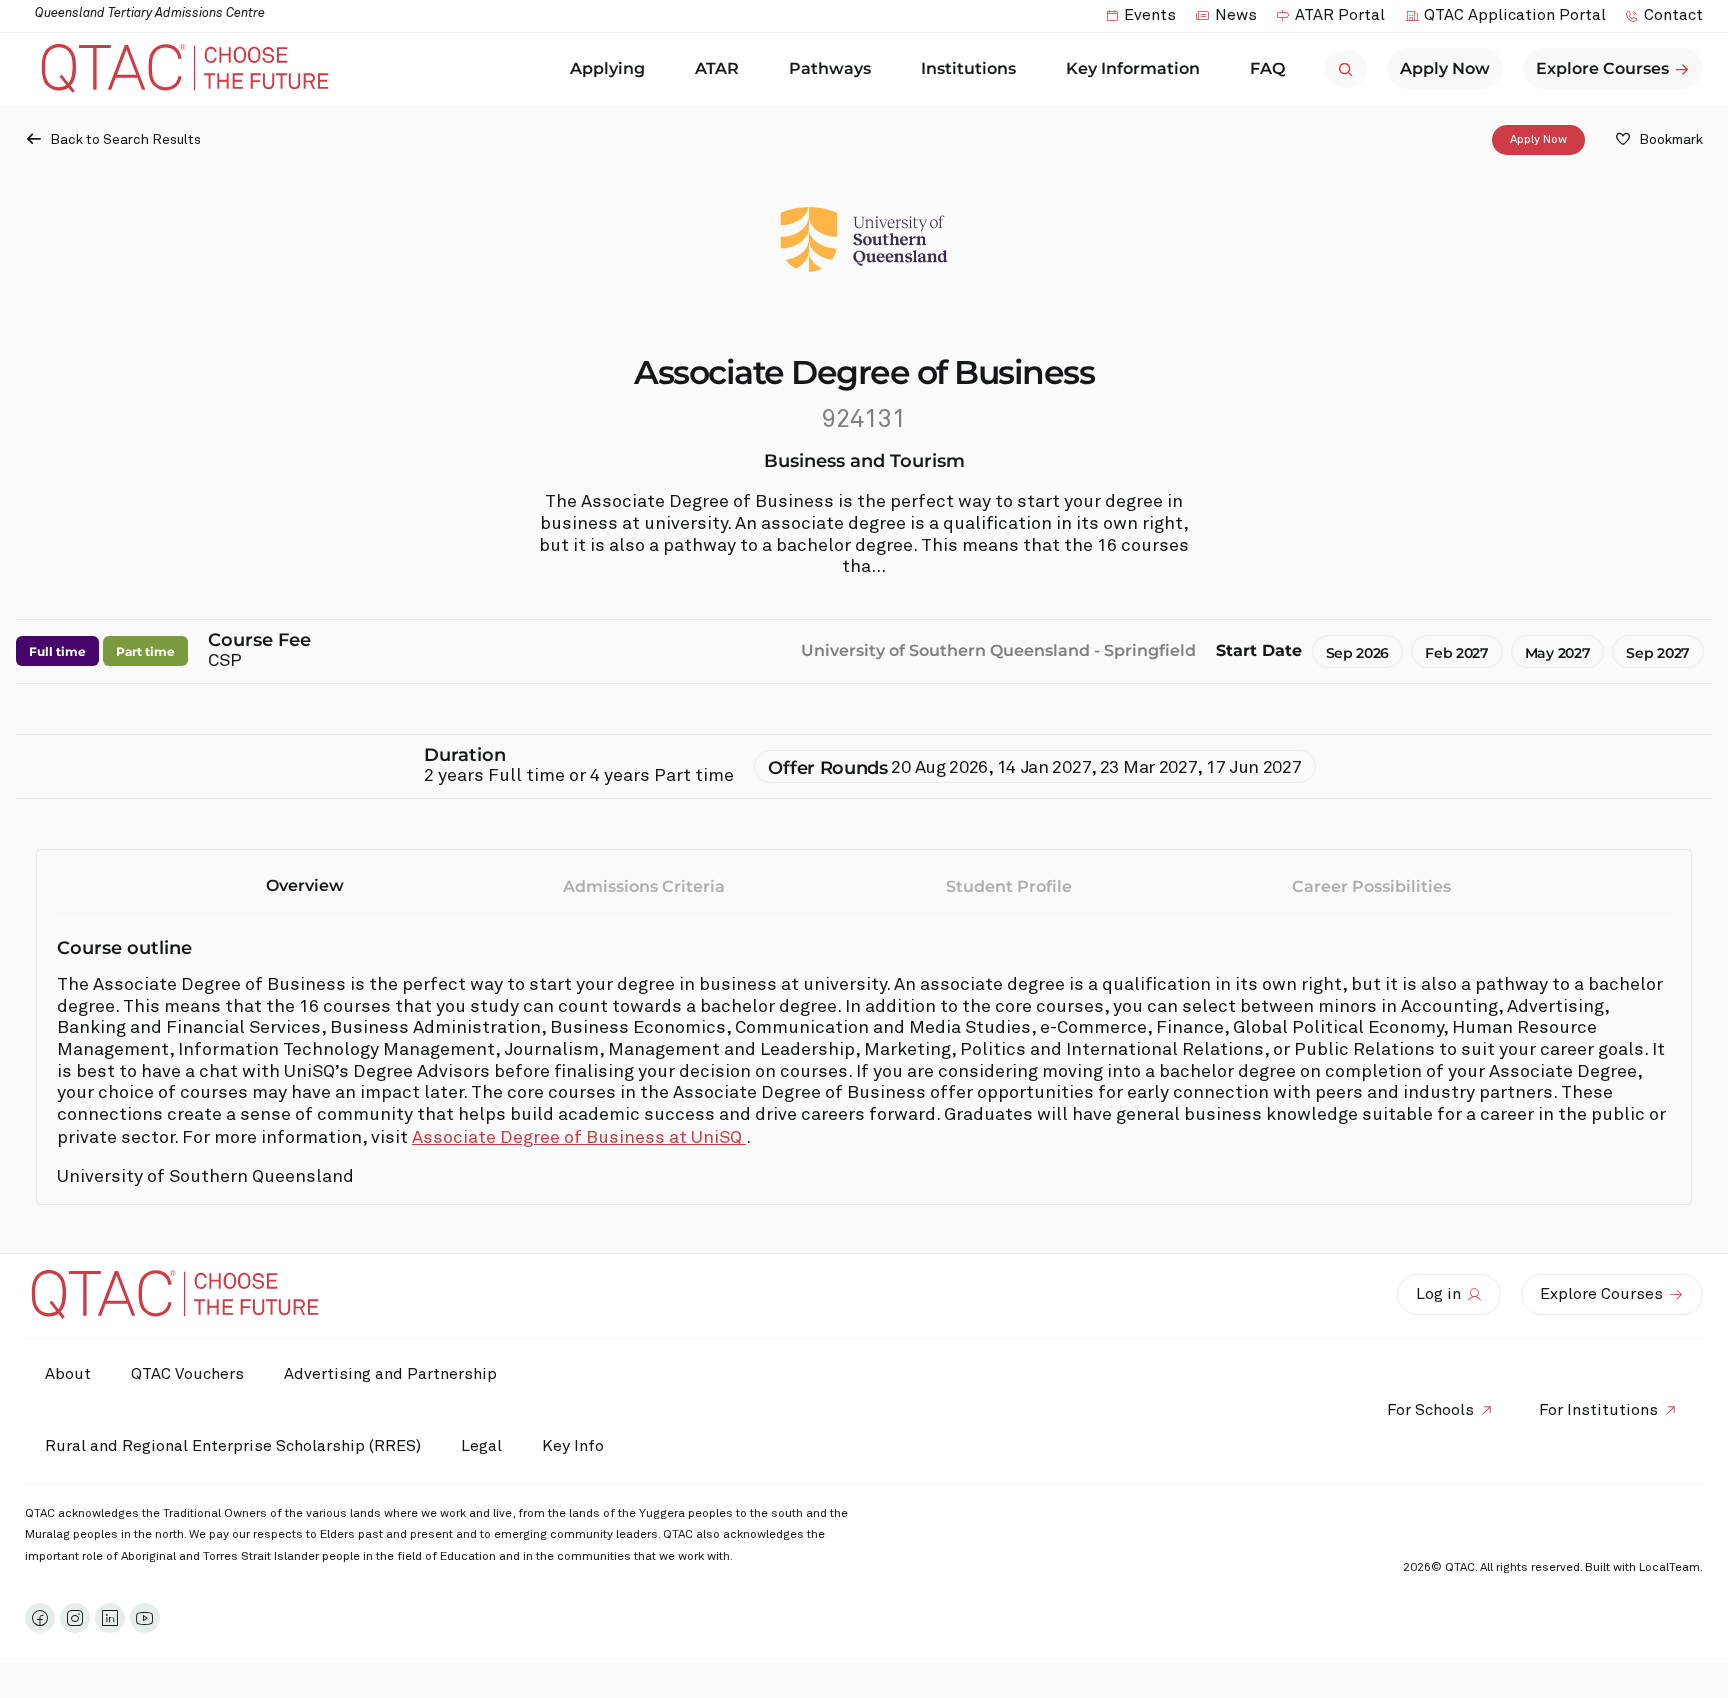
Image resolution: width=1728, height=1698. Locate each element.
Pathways (830, 68)
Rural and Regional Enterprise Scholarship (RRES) (233, 1446)
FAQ (1267, 68)
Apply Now (1538, 140)
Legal (481, 1446)
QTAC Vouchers (187, 1374)
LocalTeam (1669, 1568)
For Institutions (1598, 1410)
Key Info (573, 1446)
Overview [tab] (305, 885)
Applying (607, 68)
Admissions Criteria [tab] (644, 886)
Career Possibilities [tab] (1371, 886)
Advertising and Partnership (390, 1374)
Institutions (968, 68)
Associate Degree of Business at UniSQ (579, 1138)
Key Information (1133, 68)
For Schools (1430, 1410)
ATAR (717, 68)
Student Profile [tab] (1009, 886)
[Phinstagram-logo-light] (75, 1618)
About (68, 1374)
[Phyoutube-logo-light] (145, 1618)
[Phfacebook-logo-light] (40, 1618)
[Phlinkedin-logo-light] (110, 1618)
